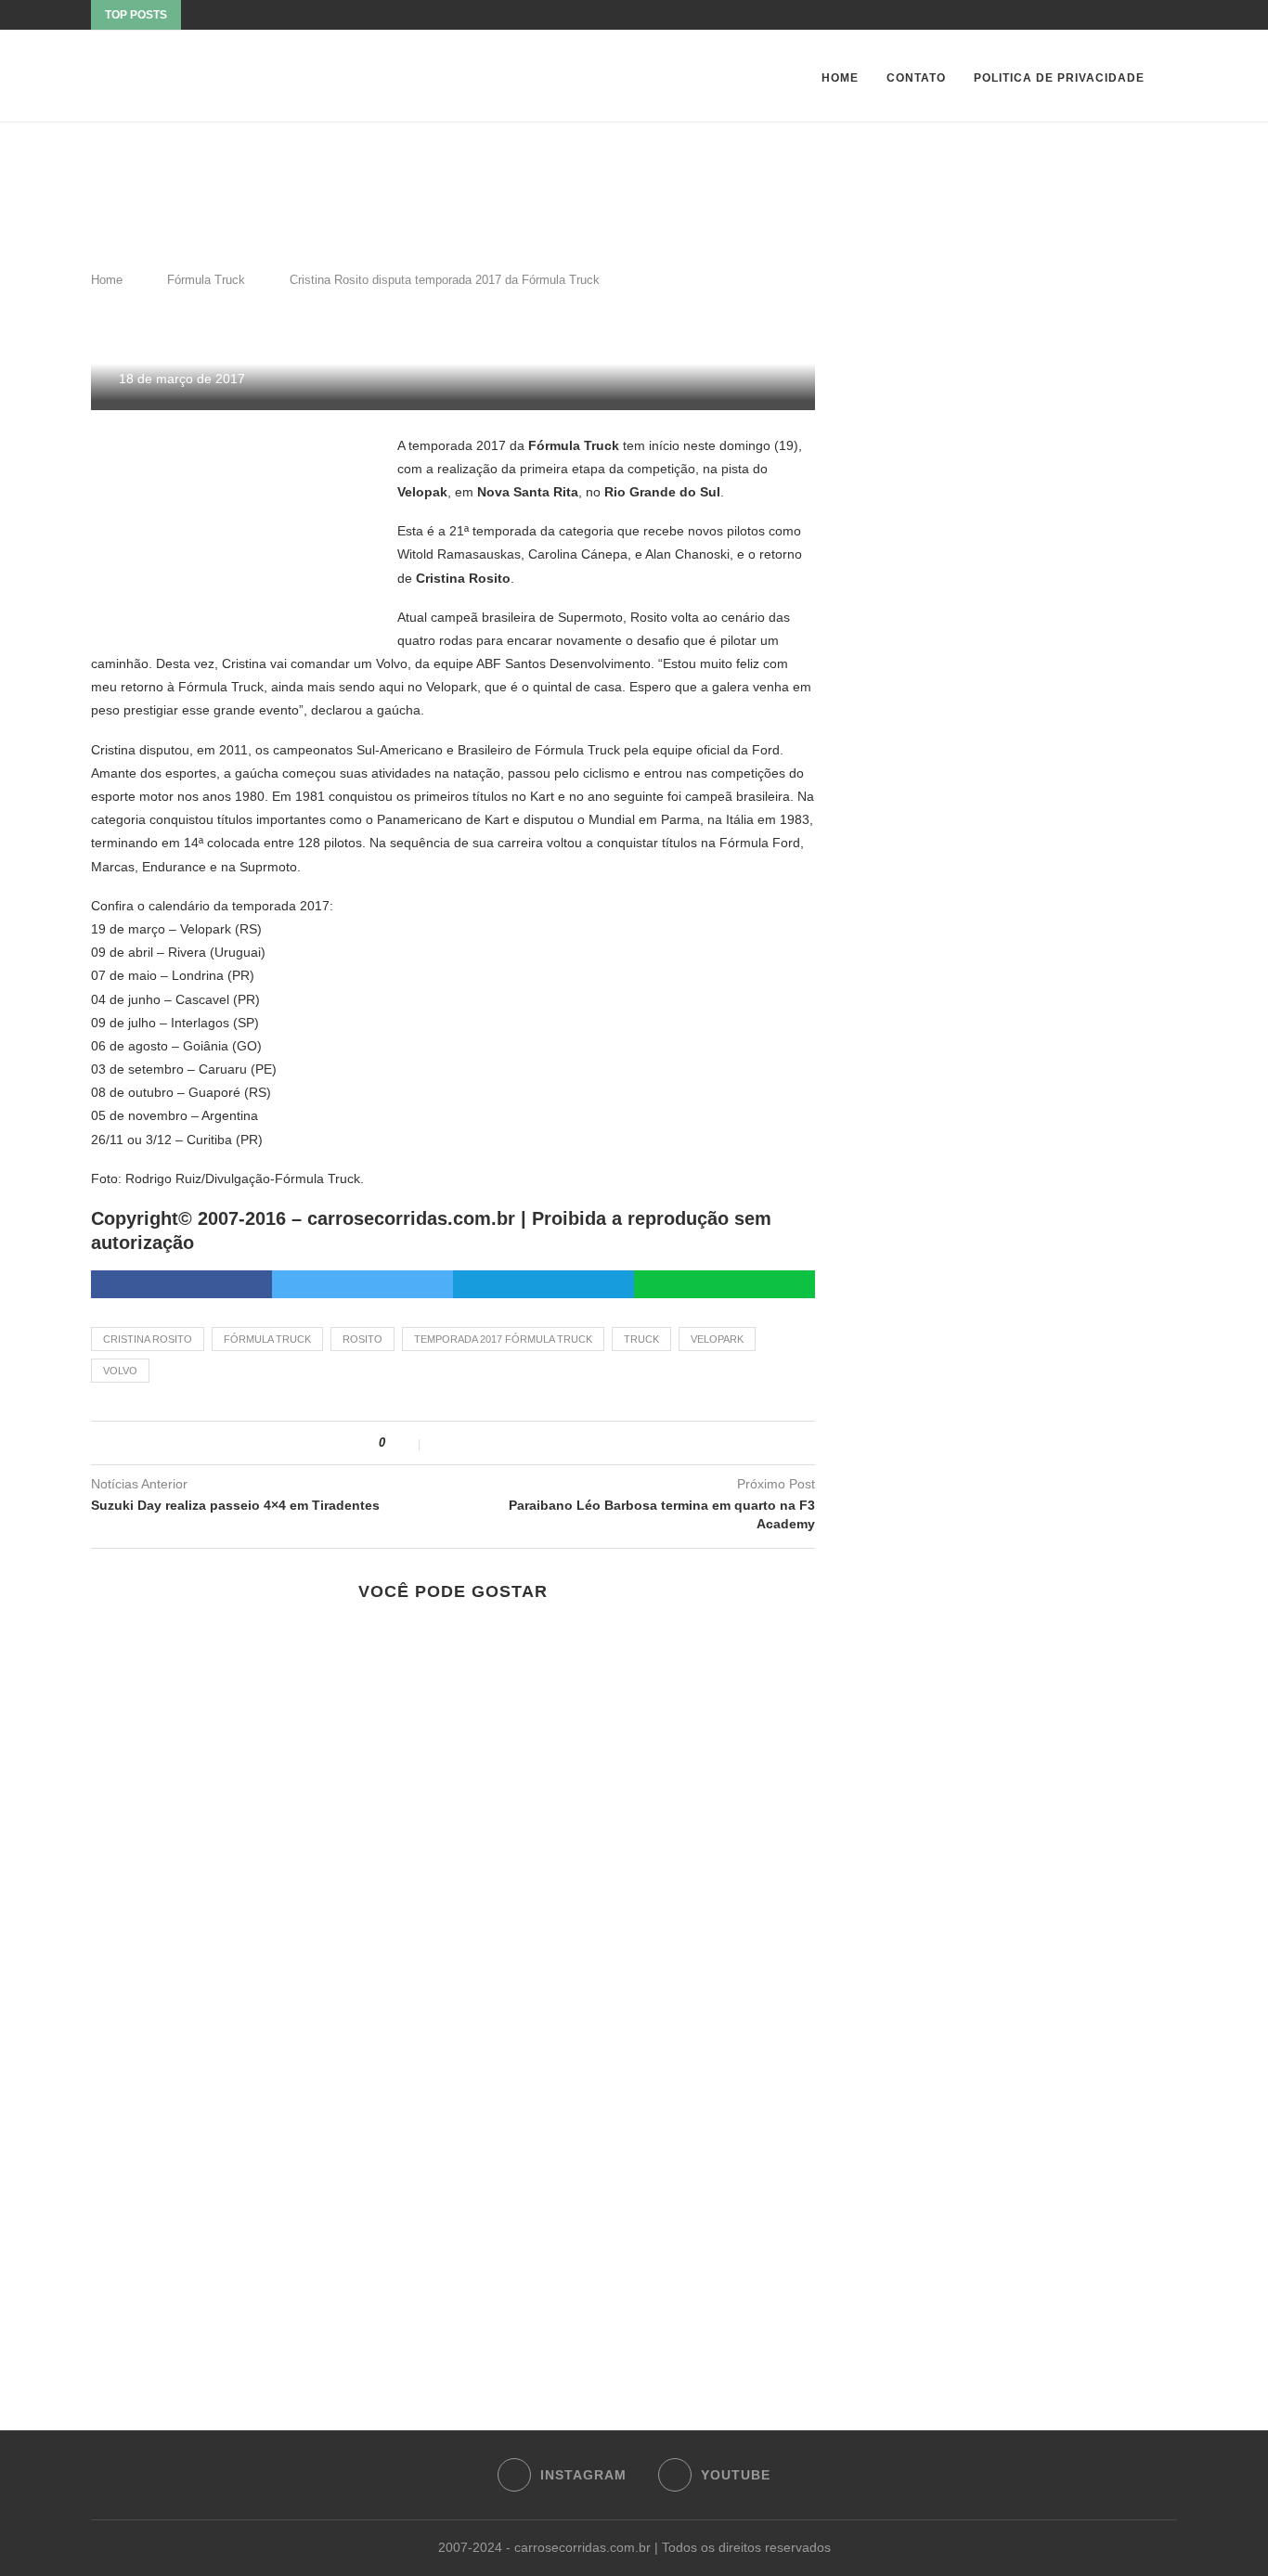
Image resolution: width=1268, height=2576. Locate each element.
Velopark (717, 1339)
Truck (641, 1339)
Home (840, 78)
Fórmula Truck (206, 280)
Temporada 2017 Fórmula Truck (503, 1339)
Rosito (362, 1339)
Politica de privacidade (1059, 78)
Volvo (120, 1371)
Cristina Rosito (148, 1339)
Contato (916, 78)
